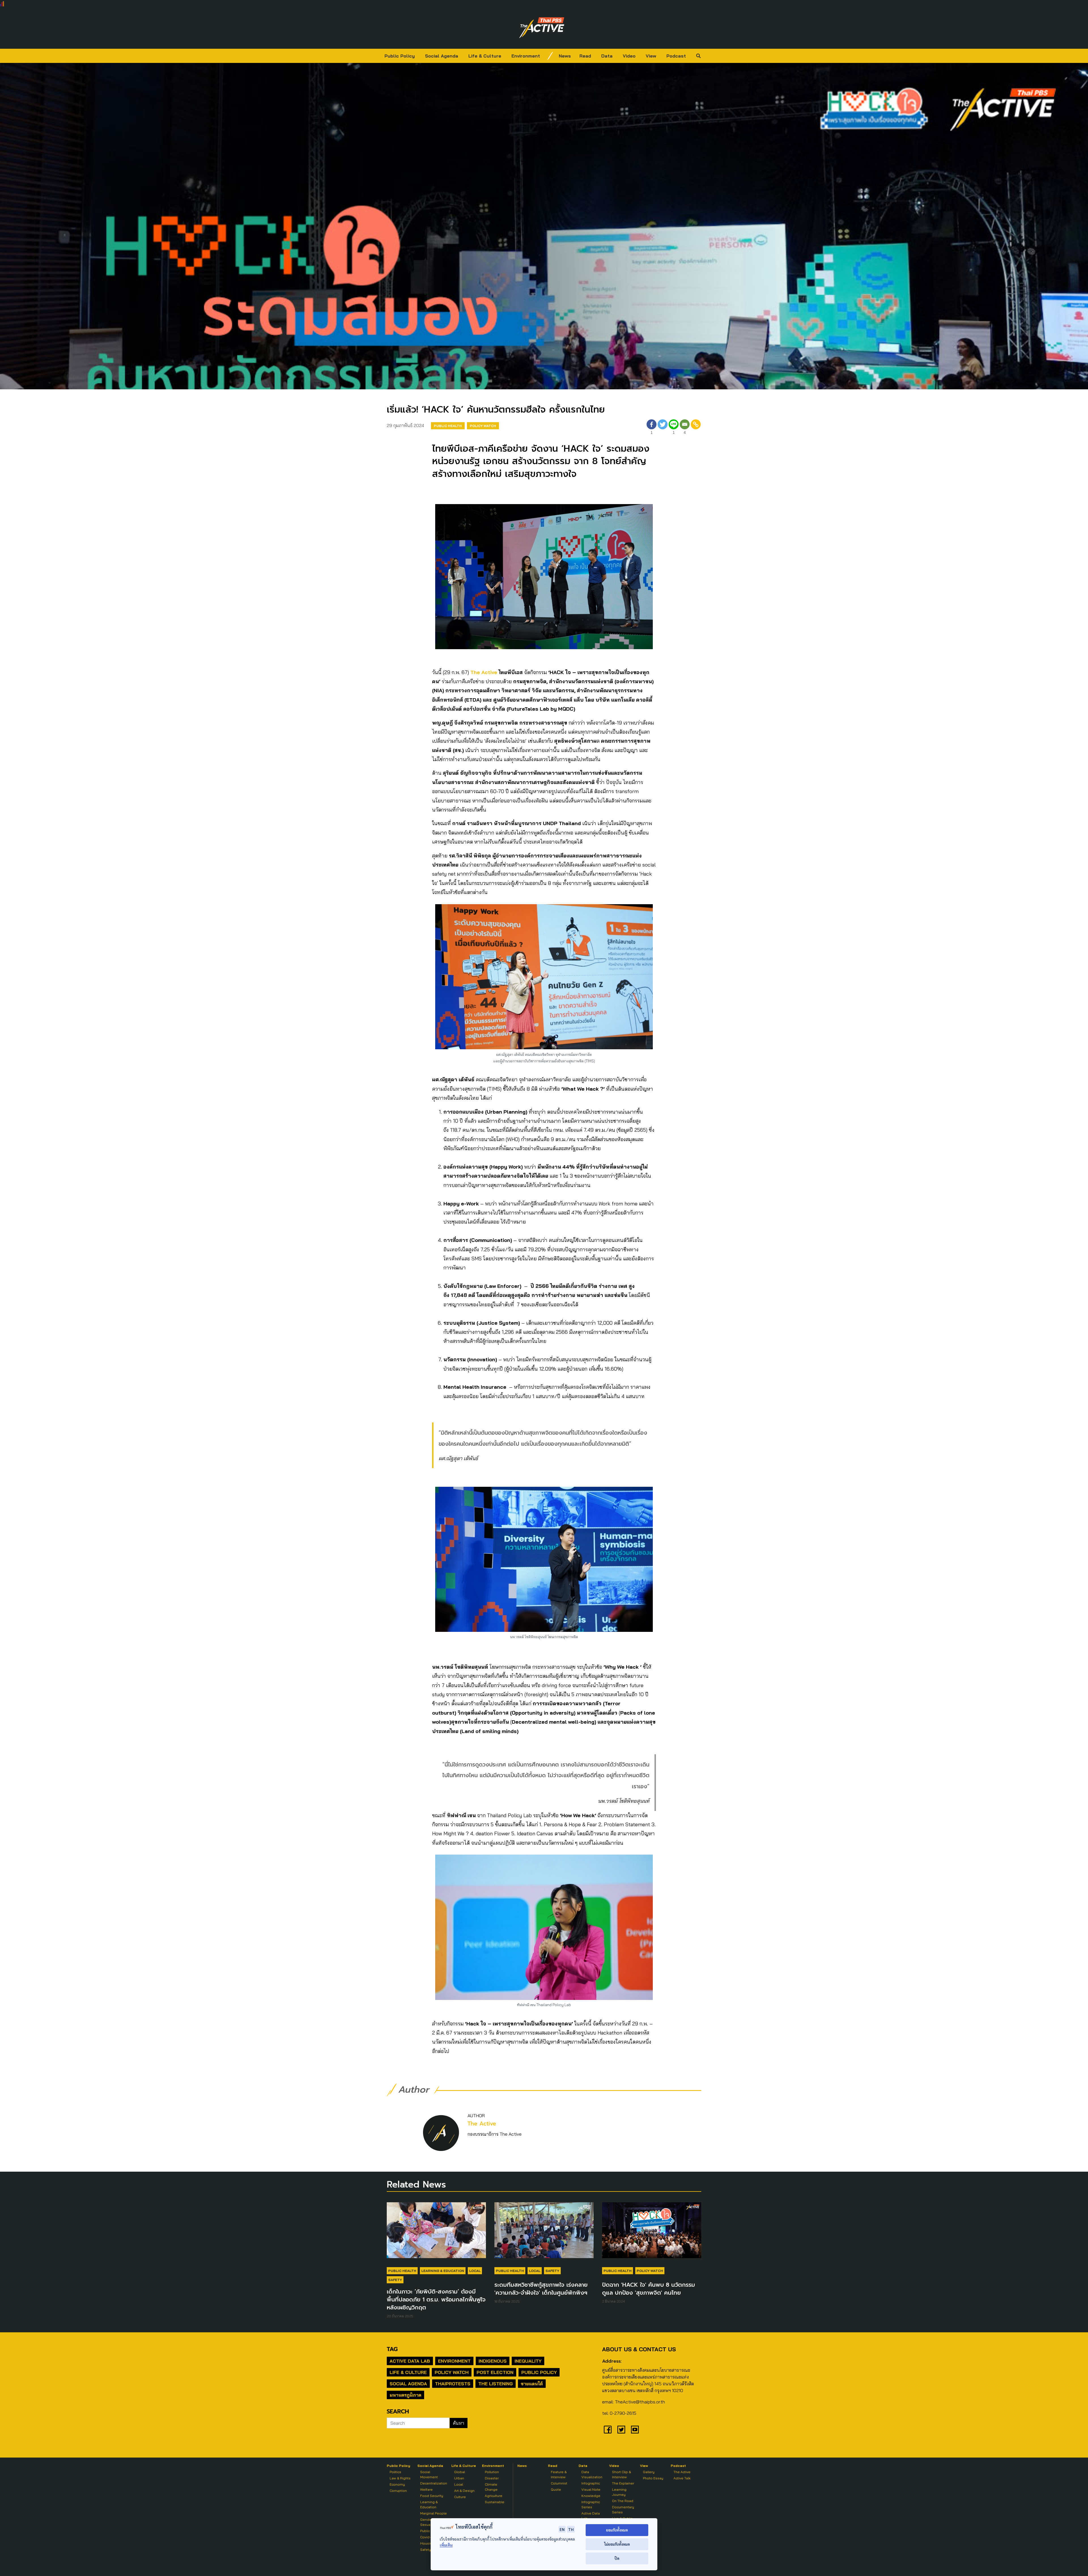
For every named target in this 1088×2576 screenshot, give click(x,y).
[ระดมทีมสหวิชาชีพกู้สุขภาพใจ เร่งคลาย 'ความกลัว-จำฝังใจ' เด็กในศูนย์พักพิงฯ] (544, 2233)
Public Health (448, 426)
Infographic (591, 2483)
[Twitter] (663, 428)
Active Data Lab (410, 2361)
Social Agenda (442, 56)
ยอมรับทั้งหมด (617, 2530)
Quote (556, 2489)
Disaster (492, 2478)
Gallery (649, 2472)
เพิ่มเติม (446, 2545)
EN (562, 2529)
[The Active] (542, 28)
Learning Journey (619, 2492)
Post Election (495, 2372)
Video (629, 56)
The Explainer (623, 2483)
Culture (460, 2497)
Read (585, 56)
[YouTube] (635, 2430)
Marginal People (433, 2513)
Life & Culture (485, 56)
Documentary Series (623, 2510)
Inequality (528, 2361)
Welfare (426, 2489)
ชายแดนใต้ (532, 2384)
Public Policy (400, 56)
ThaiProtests (453, 2384)
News (565, 56)
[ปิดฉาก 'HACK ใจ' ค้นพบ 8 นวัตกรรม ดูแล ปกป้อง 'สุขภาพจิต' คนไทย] (652, 2233)
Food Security (432, 2496)
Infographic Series (591, 2504)
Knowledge (591, 2496)
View (651, 56)
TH (571, 2529)
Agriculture (494, 2496)
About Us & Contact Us (639, 2349)
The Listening (496, 2384)
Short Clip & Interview (621, 2474)
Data (607, 56)
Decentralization (434, 2483)
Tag (392, 2349)
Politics (395, 2472)
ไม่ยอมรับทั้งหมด (617, 2544)
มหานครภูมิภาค (405, 2395)
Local (475, 2271)
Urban (459, 2478)
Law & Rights (400, 2478)
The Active (484, 672)
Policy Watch (483, 426)
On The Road (623, 2501)
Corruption (398, 2491)
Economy (397, 2484)
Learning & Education (443, 2271)
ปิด (617, 2558)
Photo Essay (653, 2478)
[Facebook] (608, 2430)
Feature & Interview (559, 2474)
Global (460, 2472)
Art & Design (464, 2491)
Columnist (559, 2483)
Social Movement (429, 2474)
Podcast (676, 56)
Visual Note (591, 2489)
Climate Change (491, 2487)
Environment (526, 56)
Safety (395, 2280)
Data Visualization (592, 2474)
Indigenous (493, 2361)
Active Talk (682, 2478)
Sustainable (495, 2502)
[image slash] (550, 56)
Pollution (492, 2472)
